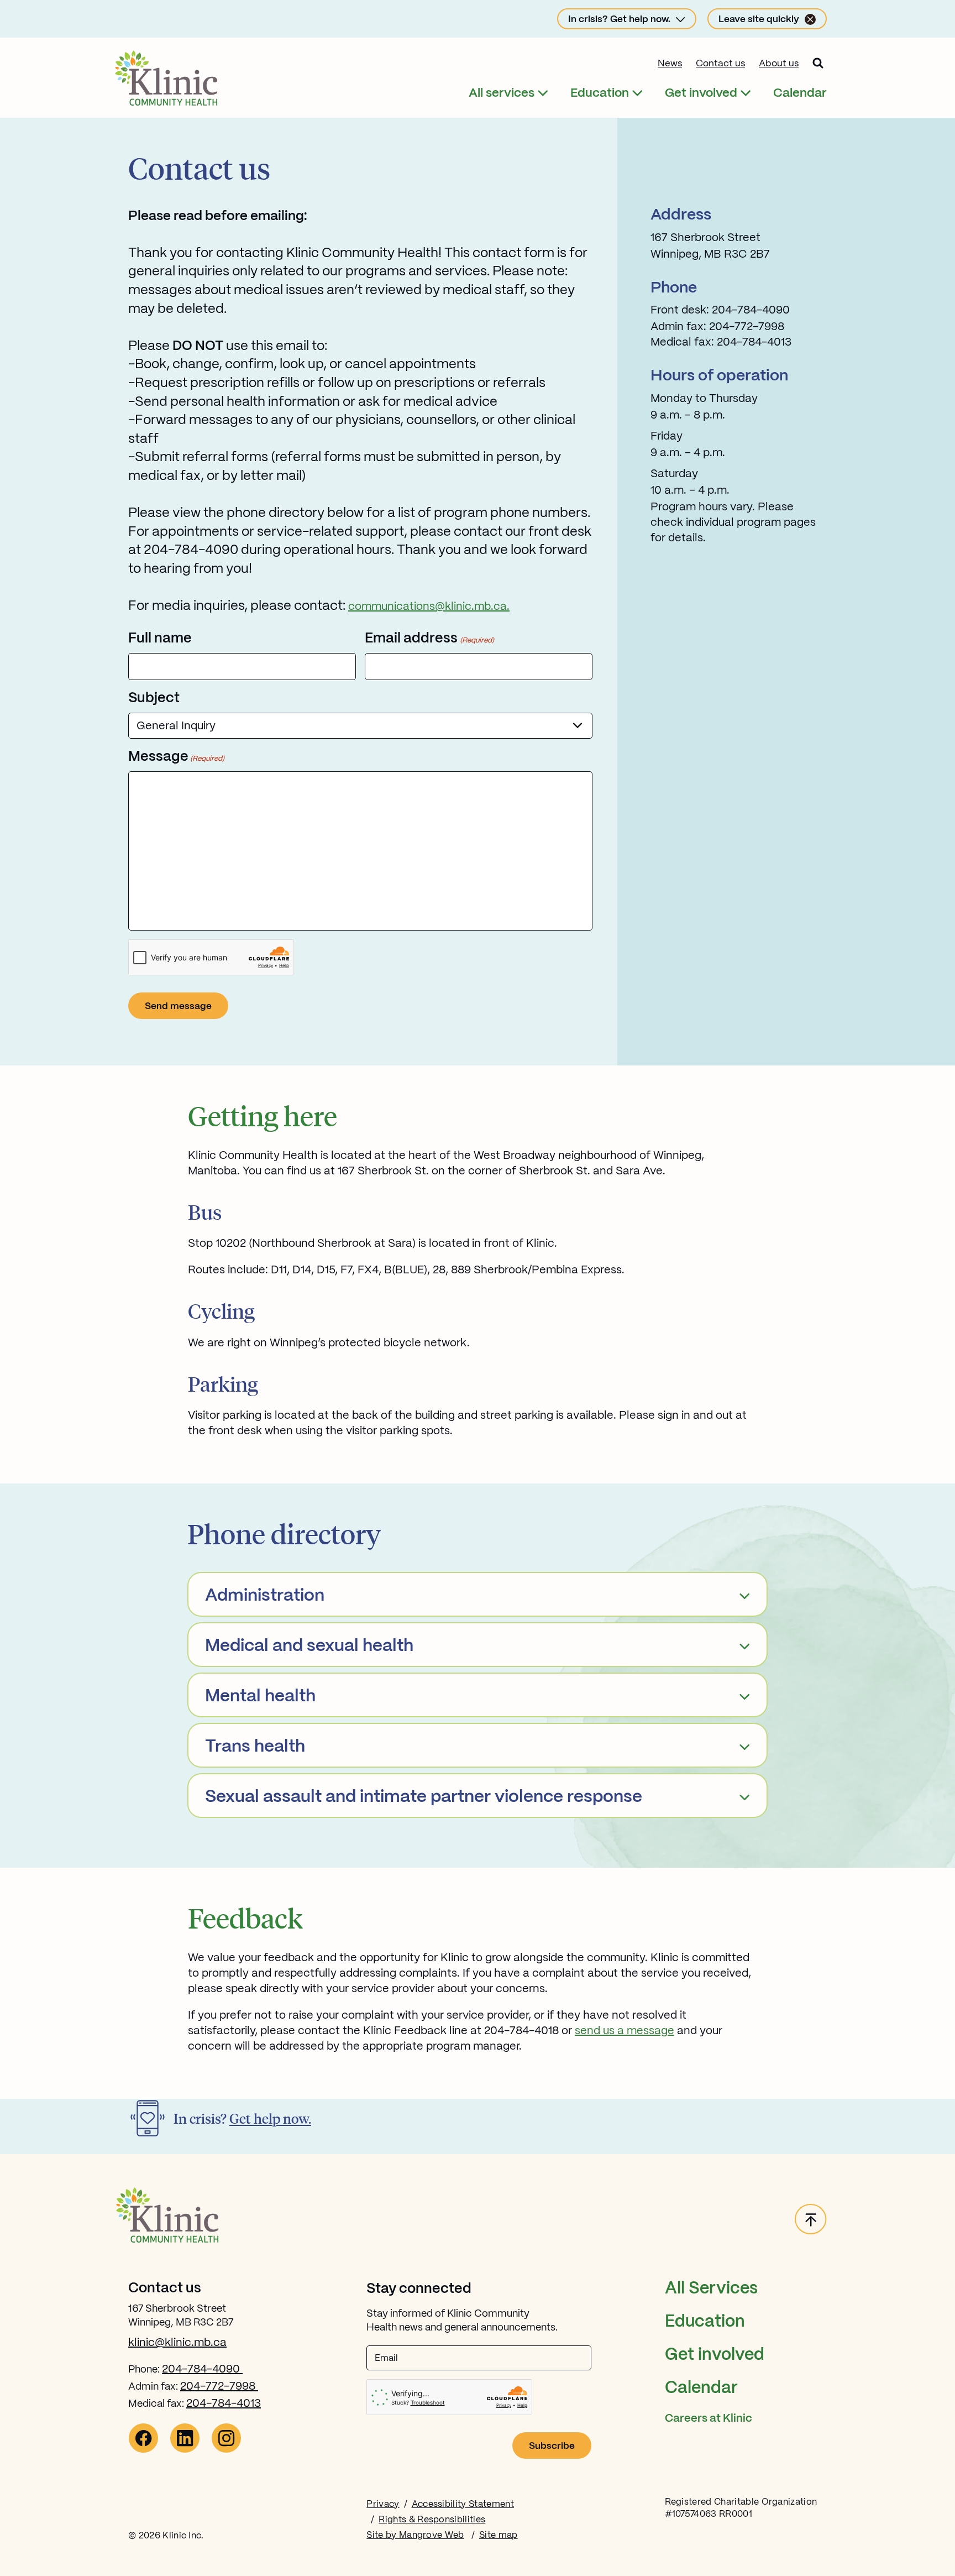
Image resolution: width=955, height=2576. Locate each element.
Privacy (383, 2504)
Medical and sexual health (309, 1646)
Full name (160, 639)
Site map (499, 2535)
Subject (154, 698)
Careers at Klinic (709, 2419)
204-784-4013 (224, 2404)
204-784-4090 (202, 2369)
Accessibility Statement (463, 2504)
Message (176, 757)
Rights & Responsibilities (432, 2520)
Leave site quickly (759, 19)
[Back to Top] (811, 2220)
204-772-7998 (219, 2387)
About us (779, 64)
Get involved (701, 93)
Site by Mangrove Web (415, 2535)
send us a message (625, 2031)
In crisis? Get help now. (619, 19)
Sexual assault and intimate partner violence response (424, 1797)
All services (502, 93)
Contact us (720, 64)
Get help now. (270, 2118)
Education (600, 93)
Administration (265, 1596)
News (670, 64)
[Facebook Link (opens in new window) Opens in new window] (143, 2450)
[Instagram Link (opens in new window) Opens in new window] (226, 2450)
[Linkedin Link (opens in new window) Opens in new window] (185, 2450)
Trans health (255, 1747)
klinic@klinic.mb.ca (177, 2343)
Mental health (260, 1697)
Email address (429, 639)
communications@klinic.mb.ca (427, 607)
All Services (711, 2289)
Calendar (800, 93)
